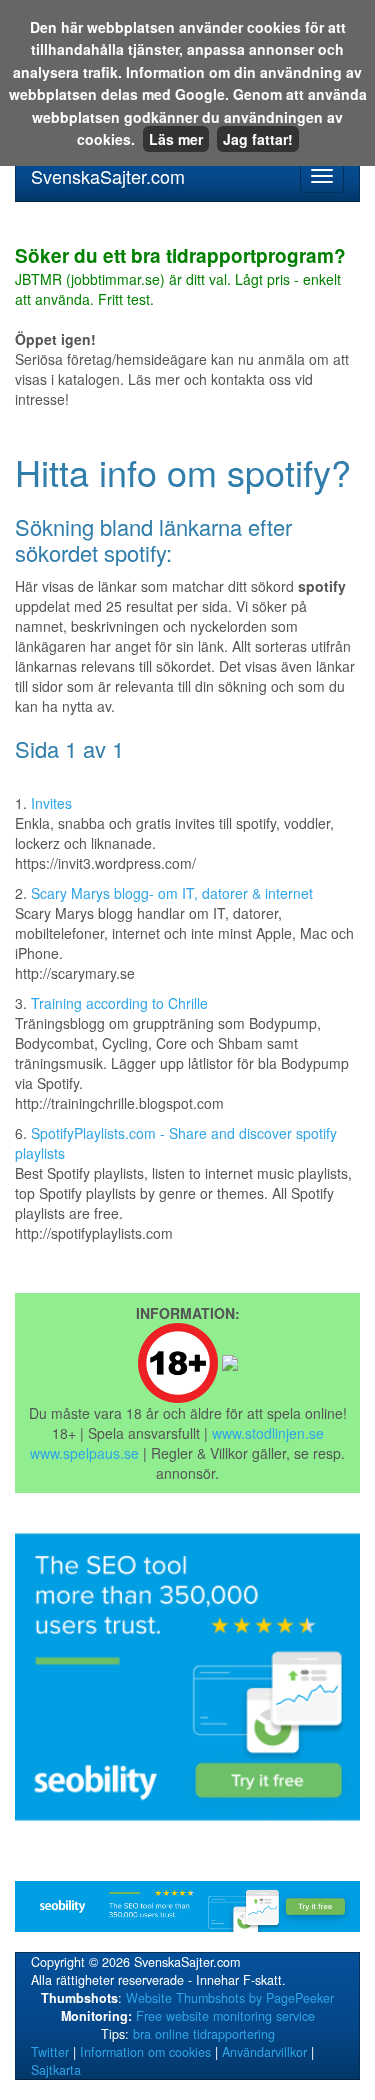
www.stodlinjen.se (268, 1433)
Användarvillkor (264, 2052)
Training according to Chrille (119, 1003)
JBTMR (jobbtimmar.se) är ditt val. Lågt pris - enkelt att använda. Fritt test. (180, 278)
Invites (51, 803)
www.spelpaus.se (84, 1453)
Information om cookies (145, 2052)
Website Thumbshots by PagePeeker (230, 1998)
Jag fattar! (258, 139)
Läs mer (176, 139)
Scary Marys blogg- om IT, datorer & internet (172, 893)
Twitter (50, 2052)
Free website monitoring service (225, 2016)
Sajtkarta (56, 2070)
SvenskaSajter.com (108, 176)
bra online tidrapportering (204, 2034)
